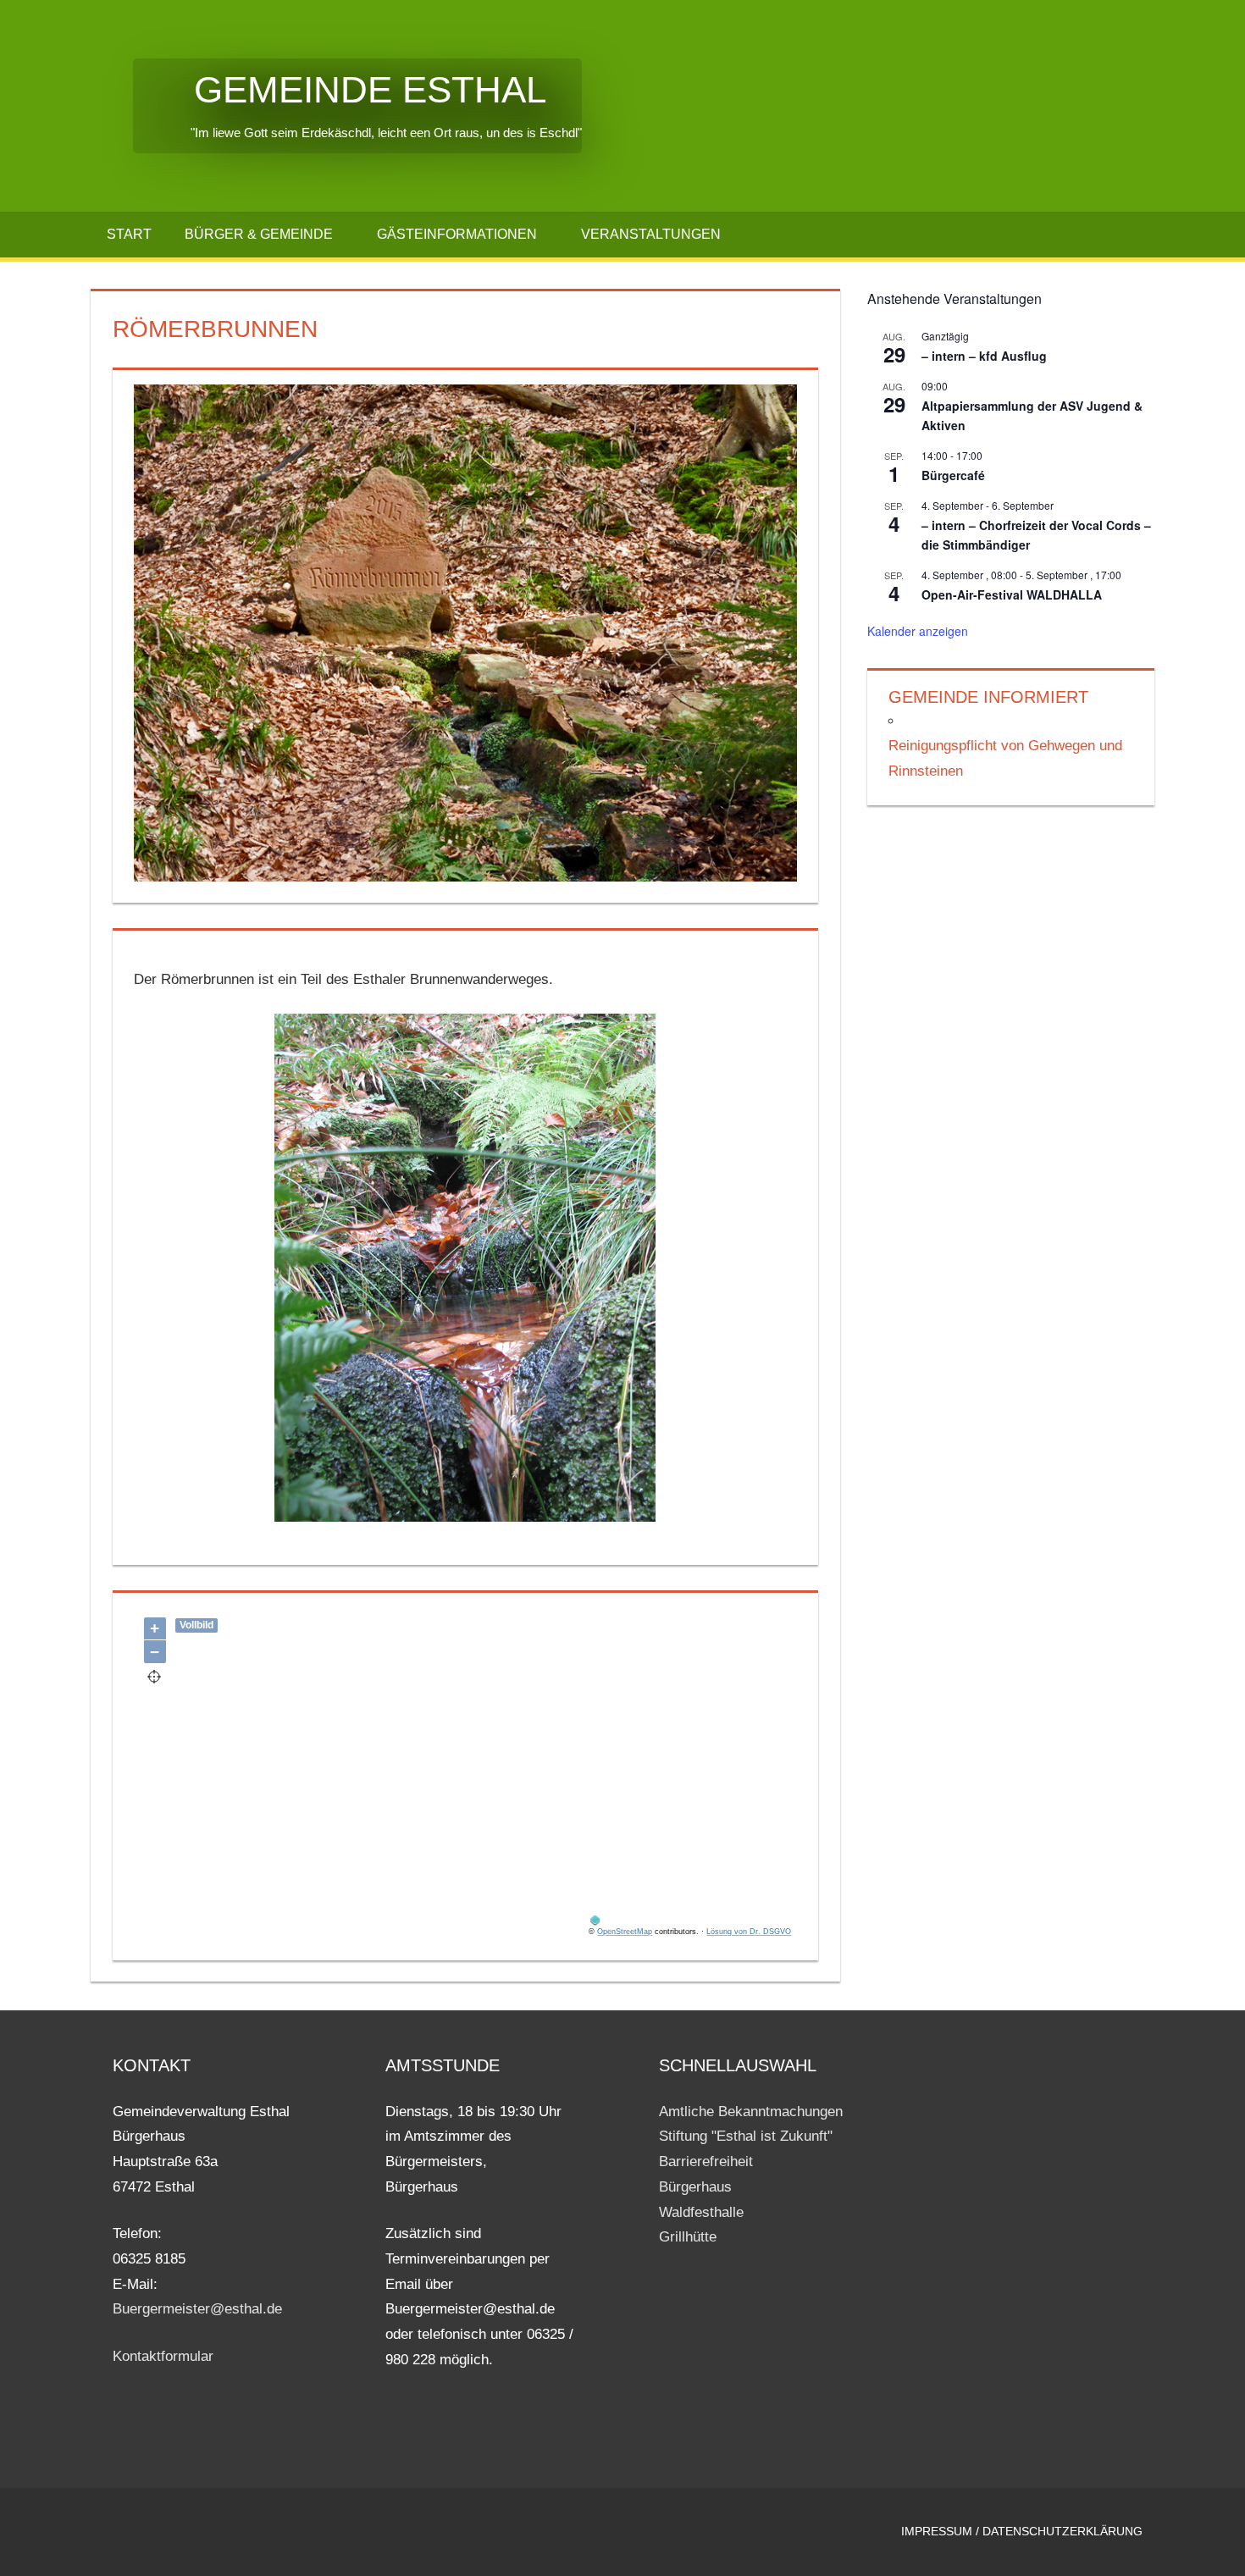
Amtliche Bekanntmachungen (751, 2112)
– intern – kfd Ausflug (984, 356)
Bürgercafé (953, 475)
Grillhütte (688, 2237)
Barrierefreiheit (706, 2161)
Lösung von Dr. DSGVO (749, 1932)
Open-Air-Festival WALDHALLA (1012, 594)
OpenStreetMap (625, 1932)
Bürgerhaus (695, 2187)
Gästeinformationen (457, 234)
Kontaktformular (163, 2356)
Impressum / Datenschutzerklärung (1022, 2531)
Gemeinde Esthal (340, 89)
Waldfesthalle (701, 2212)
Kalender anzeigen (918, 631)
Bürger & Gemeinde (259, 234)
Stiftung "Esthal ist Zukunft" (746, 2136)
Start (129, 234)
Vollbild (196, 1625)
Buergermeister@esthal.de (197, 2309)
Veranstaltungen (651, 234)
